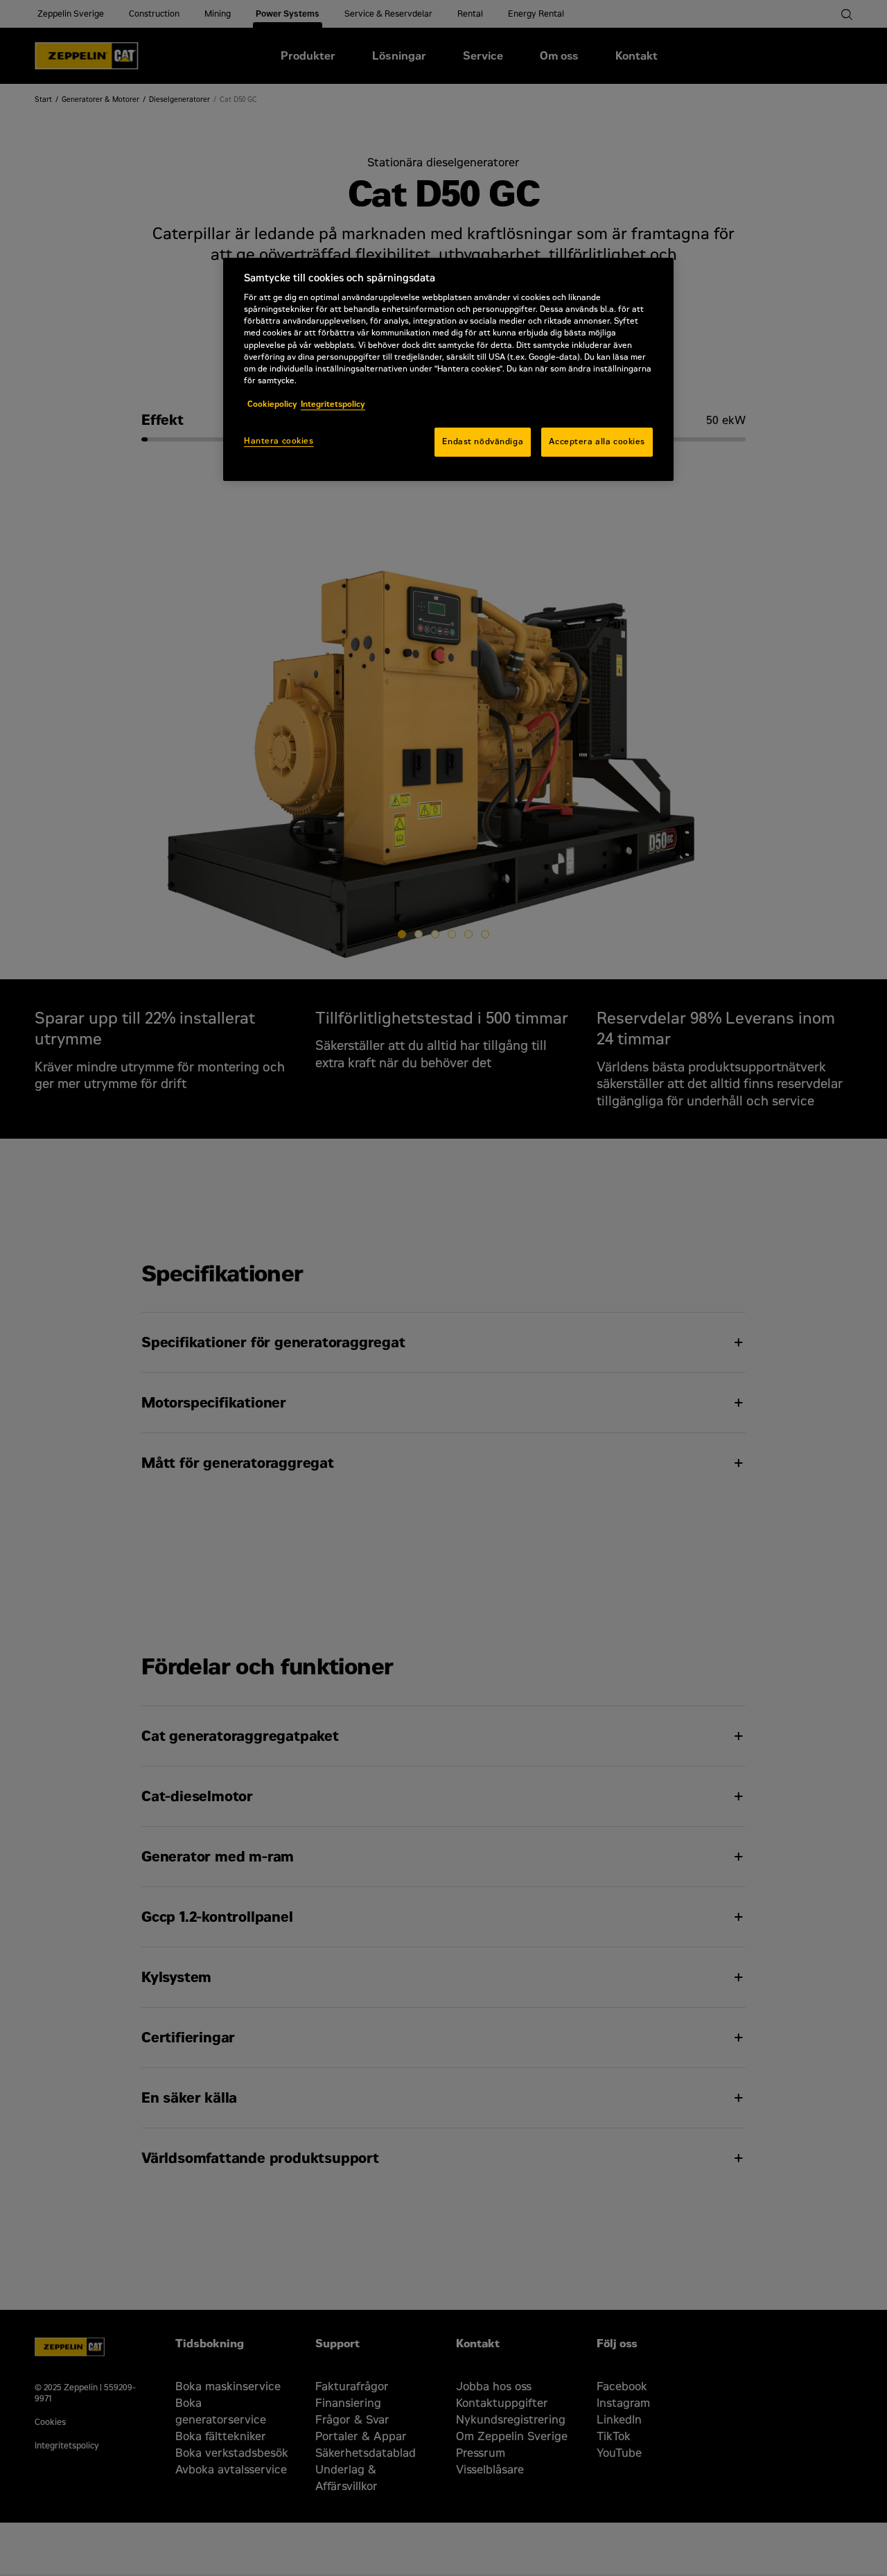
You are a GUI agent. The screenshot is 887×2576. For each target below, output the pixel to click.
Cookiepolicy (272, 404)
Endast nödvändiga (483, 441)
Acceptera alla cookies (597, 441)
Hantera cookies (279, 441)
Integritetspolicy (333, 404)
